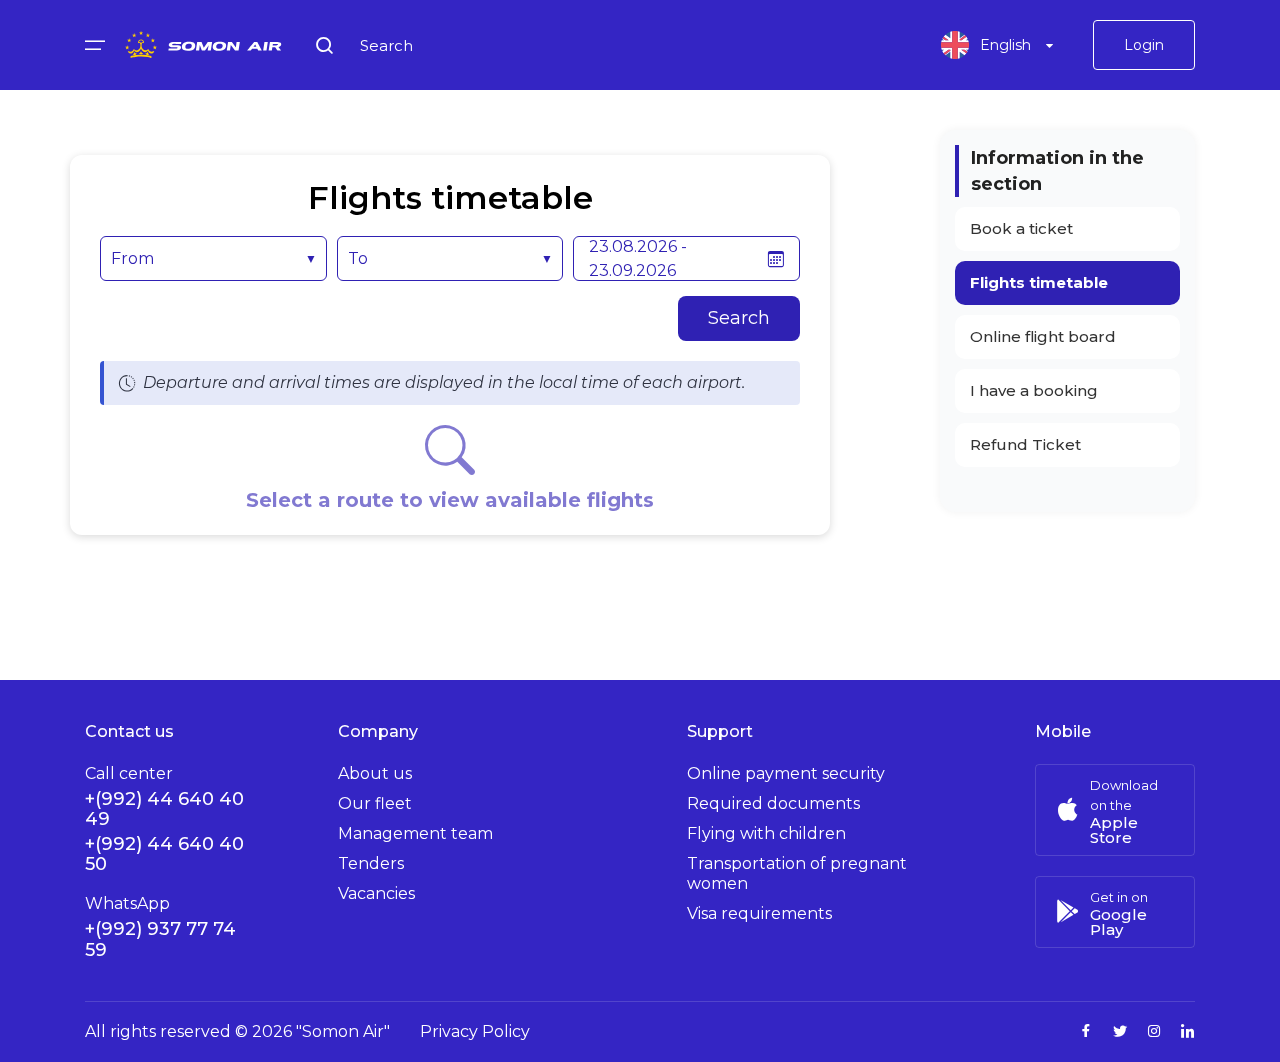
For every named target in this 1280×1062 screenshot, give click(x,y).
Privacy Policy (475, 1031)
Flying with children (766, 833)
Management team (415, 833)
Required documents (773, 803)
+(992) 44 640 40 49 (164, 809)
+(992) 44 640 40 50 (164, 854)
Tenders (371, 863)
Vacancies (376, 893)
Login (1144, 45)
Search (739, 318)
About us (375, 773)
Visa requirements (759, 913)
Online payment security (786, 773)
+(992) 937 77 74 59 (160, 939)
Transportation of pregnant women (797, 873)
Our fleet (375, 803)
